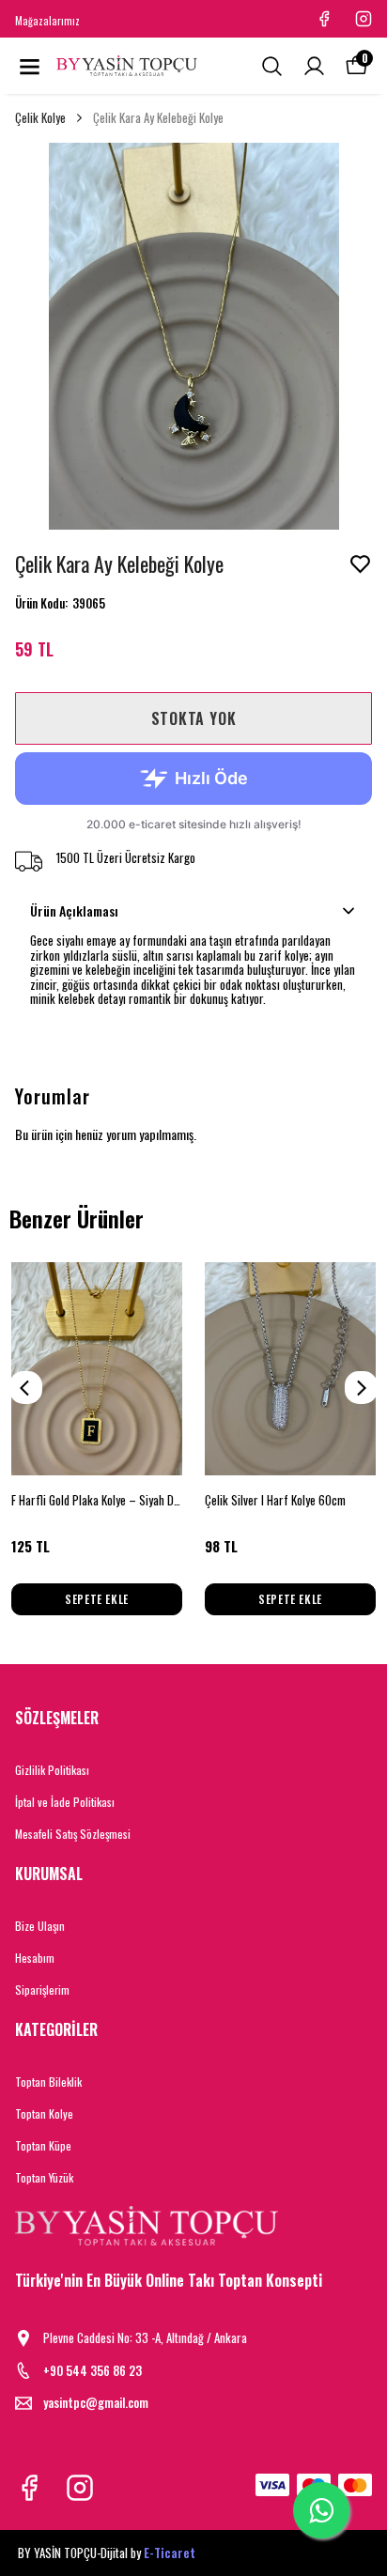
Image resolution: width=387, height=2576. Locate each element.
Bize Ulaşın (40, 1926)
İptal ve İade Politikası (65, 1802)
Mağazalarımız (47, 21)
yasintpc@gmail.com (96, 2403)
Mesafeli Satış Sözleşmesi (73, 1834)
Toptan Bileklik (48, 2082)
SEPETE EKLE (97, 1599)
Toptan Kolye (44, 2113)
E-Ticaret (170, 2553)
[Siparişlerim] (314, 66)
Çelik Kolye (40, 118)
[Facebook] (29, 2488)
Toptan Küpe (43, 2145)
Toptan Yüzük (44, 2177)
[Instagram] (80, 2488)
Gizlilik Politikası (52, 1770)
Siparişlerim (42, 1990)
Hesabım (35, 1958)
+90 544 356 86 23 (93, 2371)
